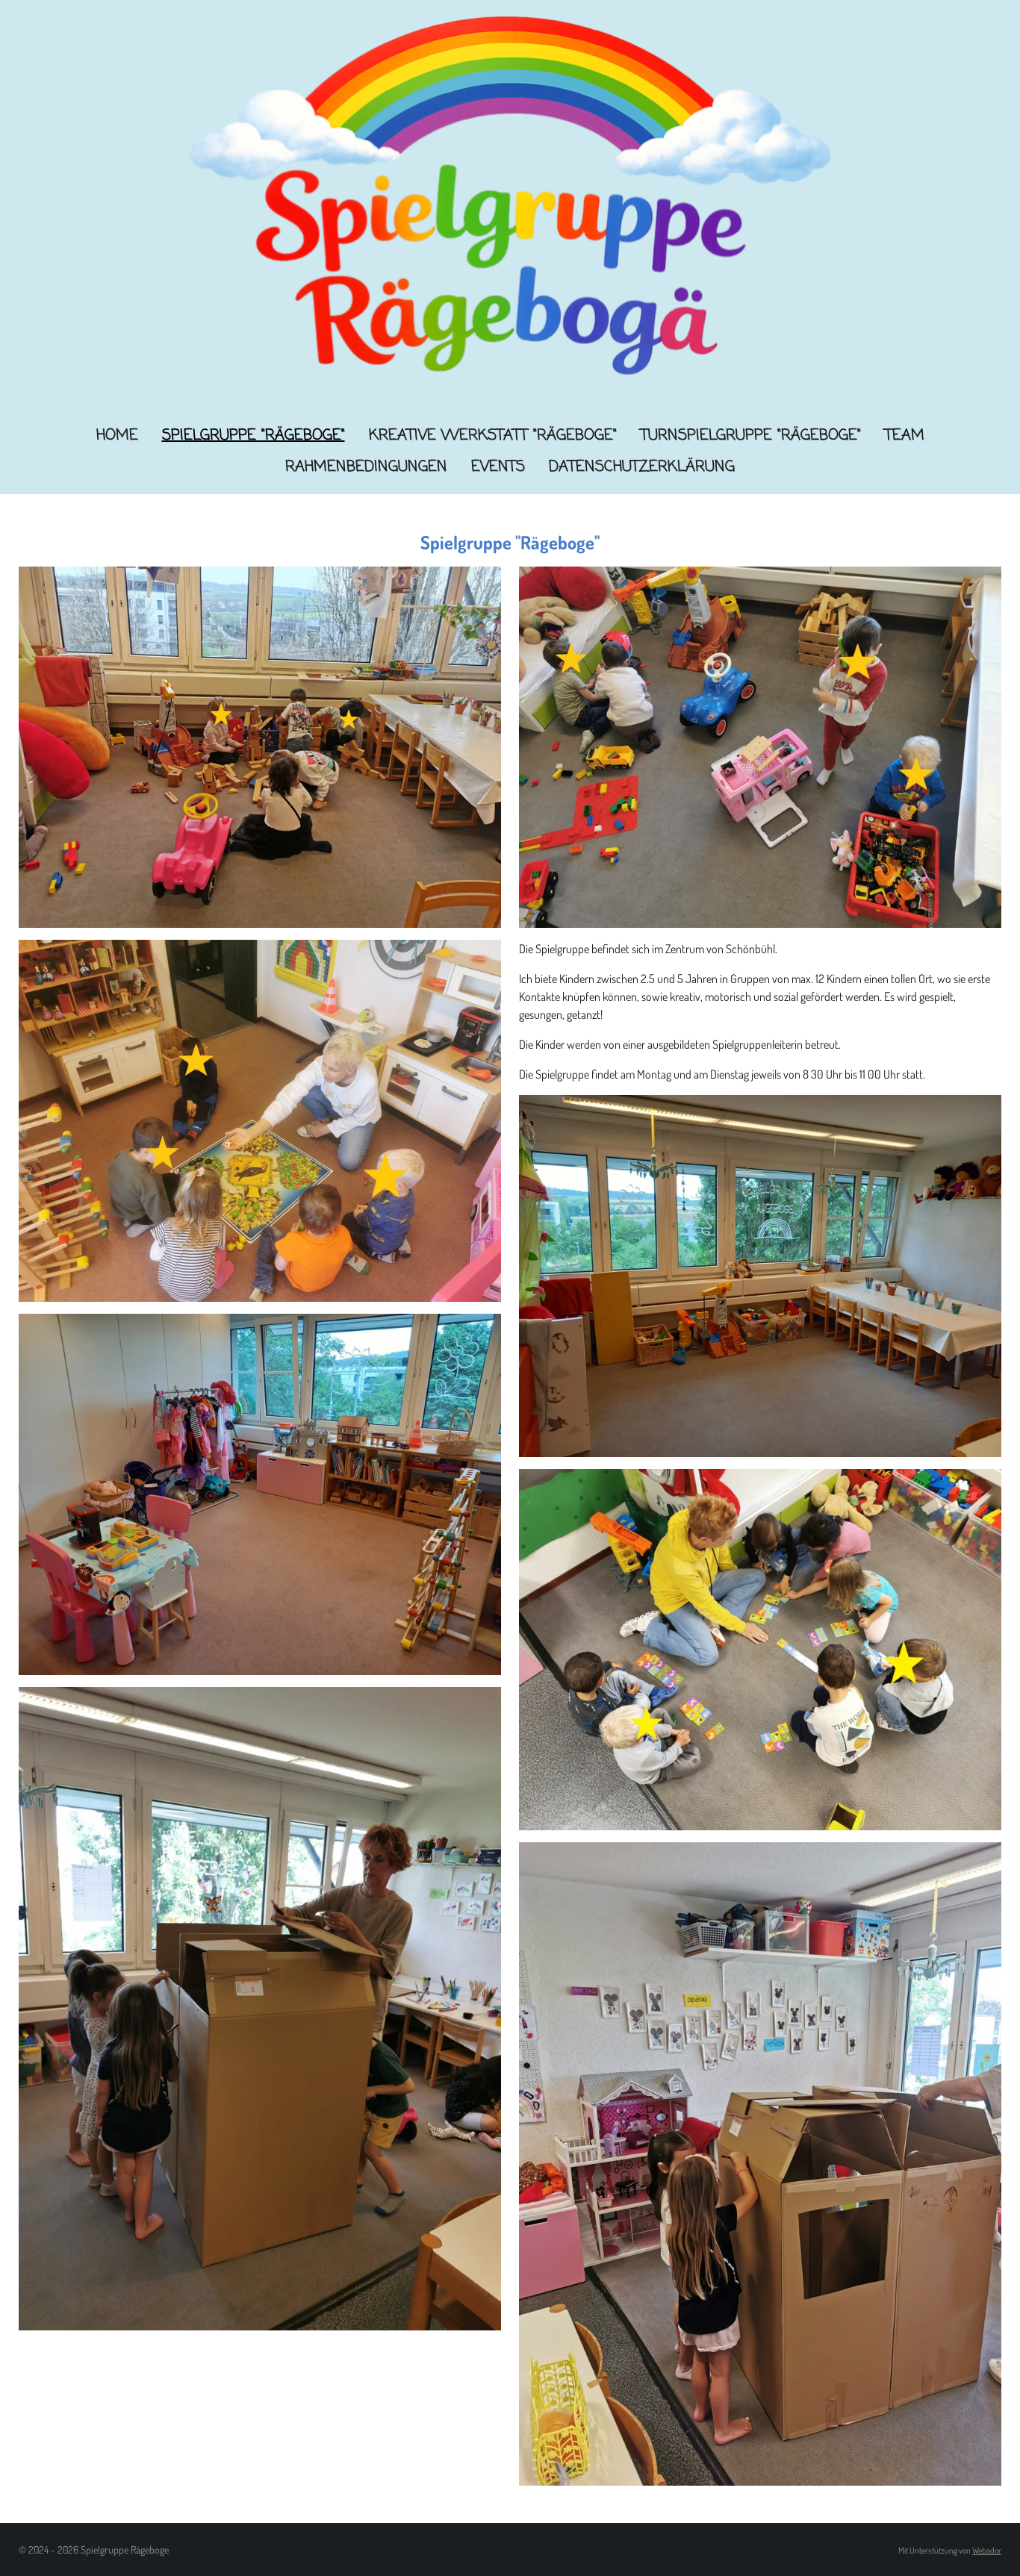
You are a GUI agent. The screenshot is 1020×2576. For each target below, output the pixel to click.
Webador (987, 2550)
